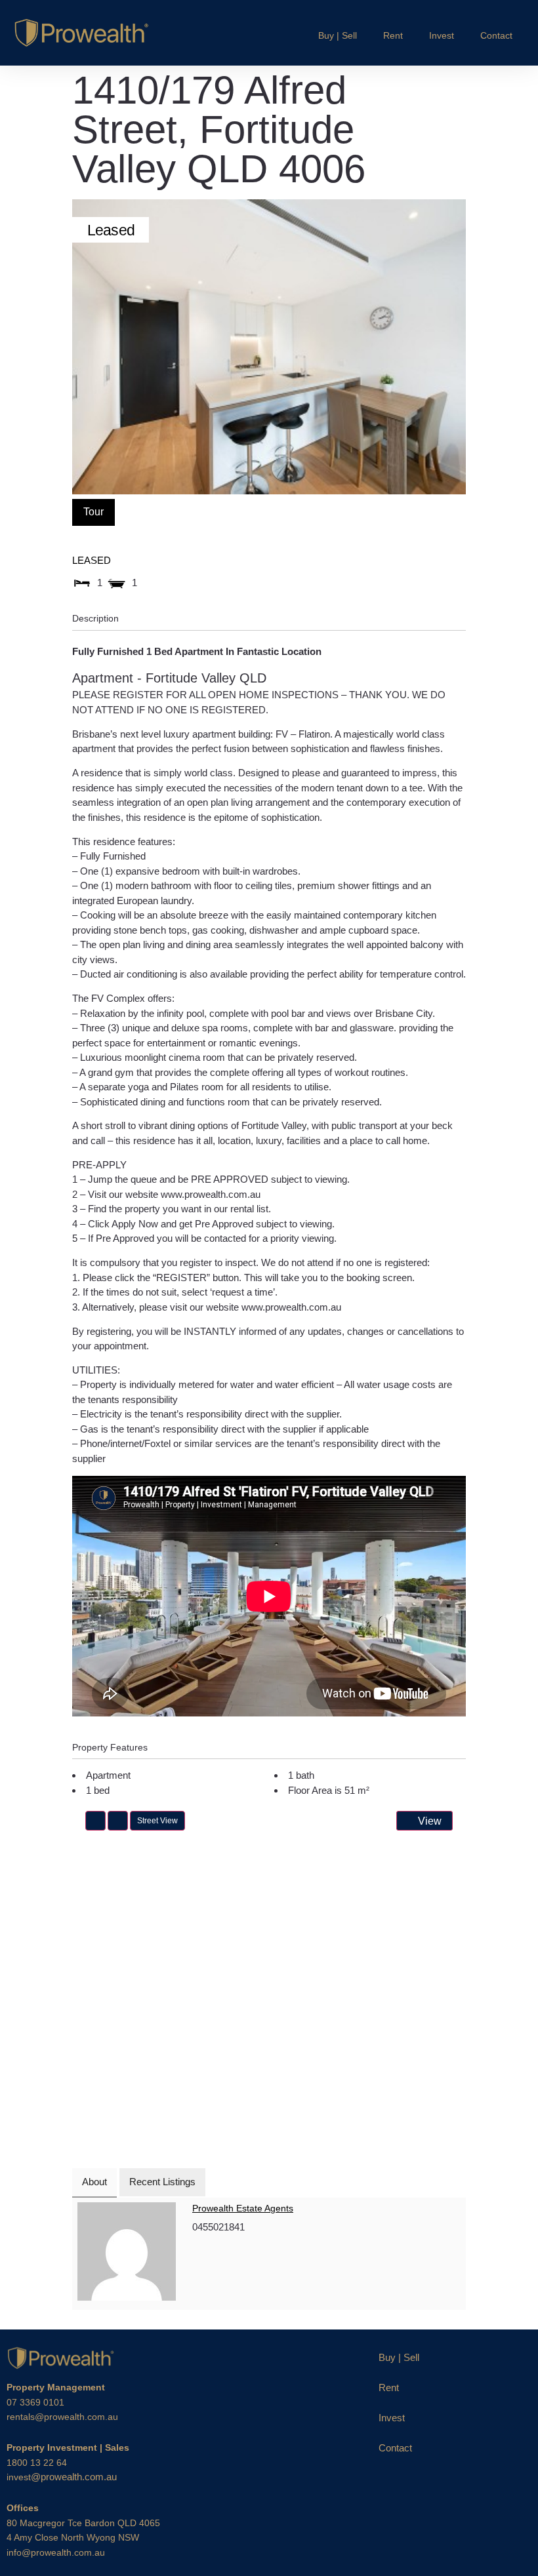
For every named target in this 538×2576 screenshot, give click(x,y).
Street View (157, 1821)
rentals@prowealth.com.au (62, 2417)
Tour (93, 512)
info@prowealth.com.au (56, 2552)
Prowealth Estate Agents (243, 2208)
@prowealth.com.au (62, 2477)
